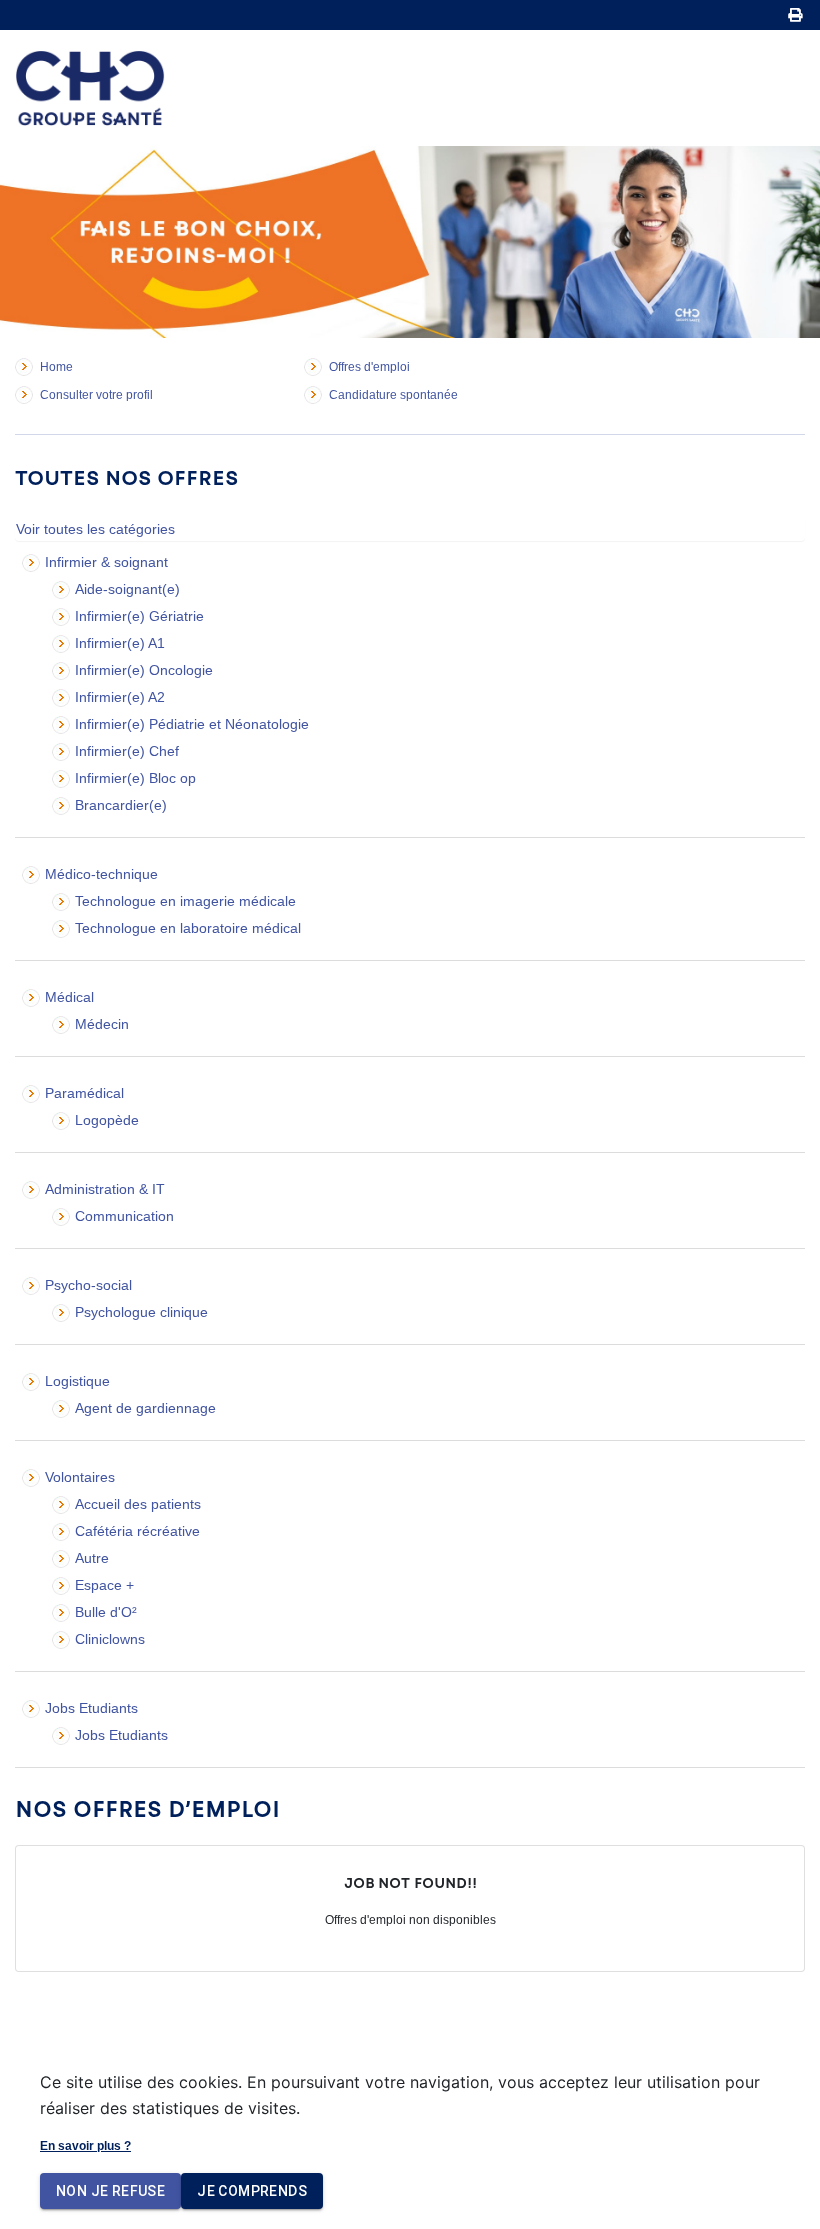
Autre (92, 1558)
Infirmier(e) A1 (120, 643)
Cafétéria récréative (137, 1531)
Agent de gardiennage (145, 1408)
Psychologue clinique (141, 1312)
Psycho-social (88, 1285)
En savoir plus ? (85, 2146)
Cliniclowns (110, 1639)
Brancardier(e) (121, 805)
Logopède (107, 1120)
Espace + (104, 1585)
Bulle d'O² (106, 1612)
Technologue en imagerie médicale (185, 901)
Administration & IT (105, 1189)
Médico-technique (101, 874)
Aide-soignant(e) (127, 589)
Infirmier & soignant (106, 562)
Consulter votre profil (96, 395)
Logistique (77, 1381)
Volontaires (80, 1477)
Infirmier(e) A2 (120, 697)
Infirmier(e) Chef (127, 751)
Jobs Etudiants (91, 1708)
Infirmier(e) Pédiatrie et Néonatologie (192, 724)
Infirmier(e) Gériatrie (139, 616)
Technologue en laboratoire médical (188, 928)
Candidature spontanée (393, 395)
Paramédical (84, 1093)
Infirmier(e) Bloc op (135, 778)
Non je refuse (110, 2191)
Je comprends (252, 2191)
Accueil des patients (138, 1504)
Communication (124, 1216)
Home (56, 367)
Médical (69, 997)
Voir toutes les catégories (95, 529)
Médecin (102, 1024)
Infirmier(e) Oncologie (144, 670)
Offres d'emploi (369, 367)
